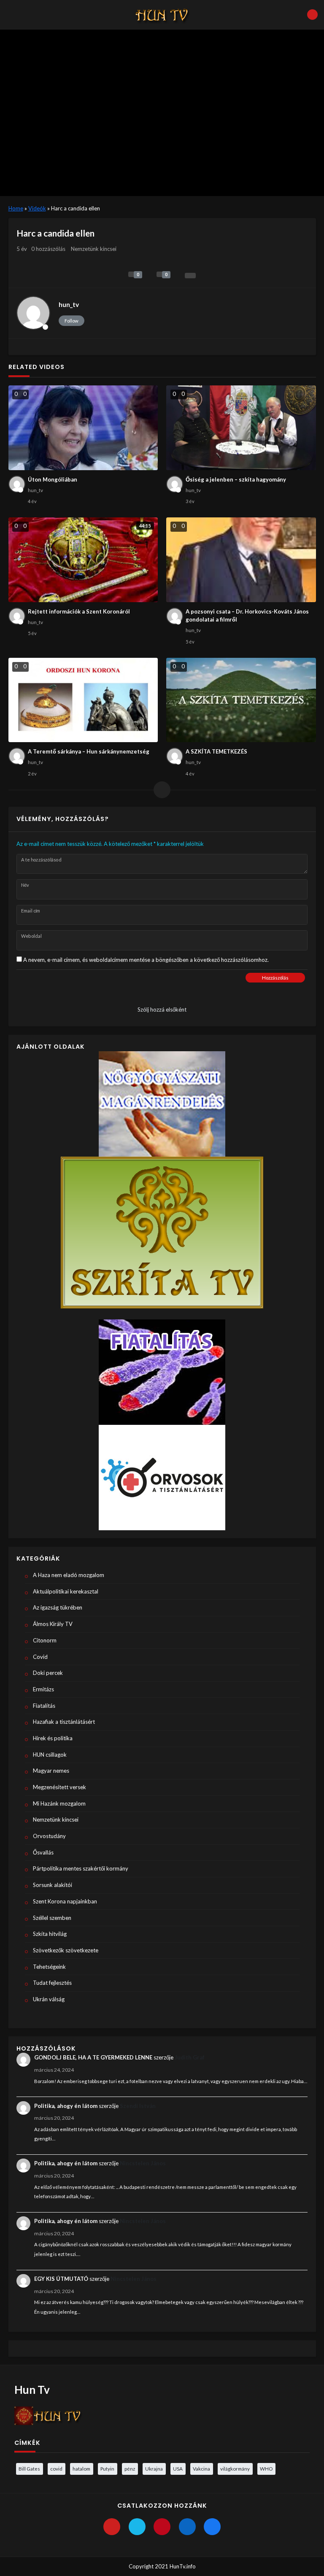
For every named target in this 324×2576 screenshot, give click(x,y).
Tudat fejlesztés (52, 1983)
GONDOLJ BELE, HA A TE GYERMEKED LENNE (93, 2057)
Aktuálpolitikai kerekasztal (66, 1591)
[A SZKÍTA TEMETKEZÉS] (241, 700)
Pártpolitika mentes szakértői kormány (81, 1868)
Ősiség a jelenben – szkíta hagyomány (236, 479)
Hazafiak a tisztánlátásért (64, 1722)
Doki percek (48, 1673)
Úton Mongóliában (53, 479)
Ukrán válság (49, 1999)
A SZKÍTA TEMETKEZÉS (216, 751)
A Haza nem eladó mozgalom (69, 1575)
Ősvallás (43, 1852)
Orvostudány (49, 1836)
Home (16, 208)
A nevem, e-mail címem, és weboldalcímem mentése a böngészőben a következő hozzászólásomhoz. (146, 960)
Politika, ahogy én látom (66, 2106)
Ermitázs (43, 1689)
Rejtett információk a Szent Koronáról (79, 611)
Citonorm (45, 1640)
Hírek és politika (53, 1738)
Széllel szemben (52, 1918)
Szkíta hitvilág (50, 1934)
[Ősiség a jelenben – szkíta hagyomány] (241, 428)
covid (56, 2468)
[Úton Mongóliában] (83, 428)
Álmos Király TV (53, 1624)
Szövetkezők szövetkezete (66, 1950)
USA (178, 2468)
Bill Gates (29, 2468)
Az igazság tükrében (58, 1607)
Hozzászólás (275, 978)
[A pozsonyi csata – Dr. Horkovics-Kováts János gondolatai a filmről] (241, 560)
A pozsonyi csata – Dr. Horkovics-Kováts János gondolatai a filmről (247, 616)
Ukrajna (154, 2468)
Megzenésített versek (59, 1787)
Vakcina (201, 2468)
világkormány (235, 2468)
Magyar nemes (51, 1771)
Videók (37, 208)
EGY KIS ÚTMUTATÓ (61, 2279)
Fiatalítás (44, 1706)
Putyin (107, 2468)
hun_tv (69, 304)
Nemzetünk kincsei (94, 249)
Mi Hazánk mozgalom (59, 1803)
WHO (266, 2468)
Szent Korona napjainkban (65, 1901)
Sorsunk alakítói (53, 1885)
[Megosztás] (190, 276)
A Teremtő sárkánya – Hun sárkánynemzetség (89, 751)
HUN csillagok (50, 1755)
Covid (40, 1657)
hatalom (81, 2468)
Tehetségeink (49, 1967)
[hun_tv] (33, 313)
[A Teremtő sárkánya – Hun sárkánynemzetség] (83, 700)
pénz (130, 2468)
